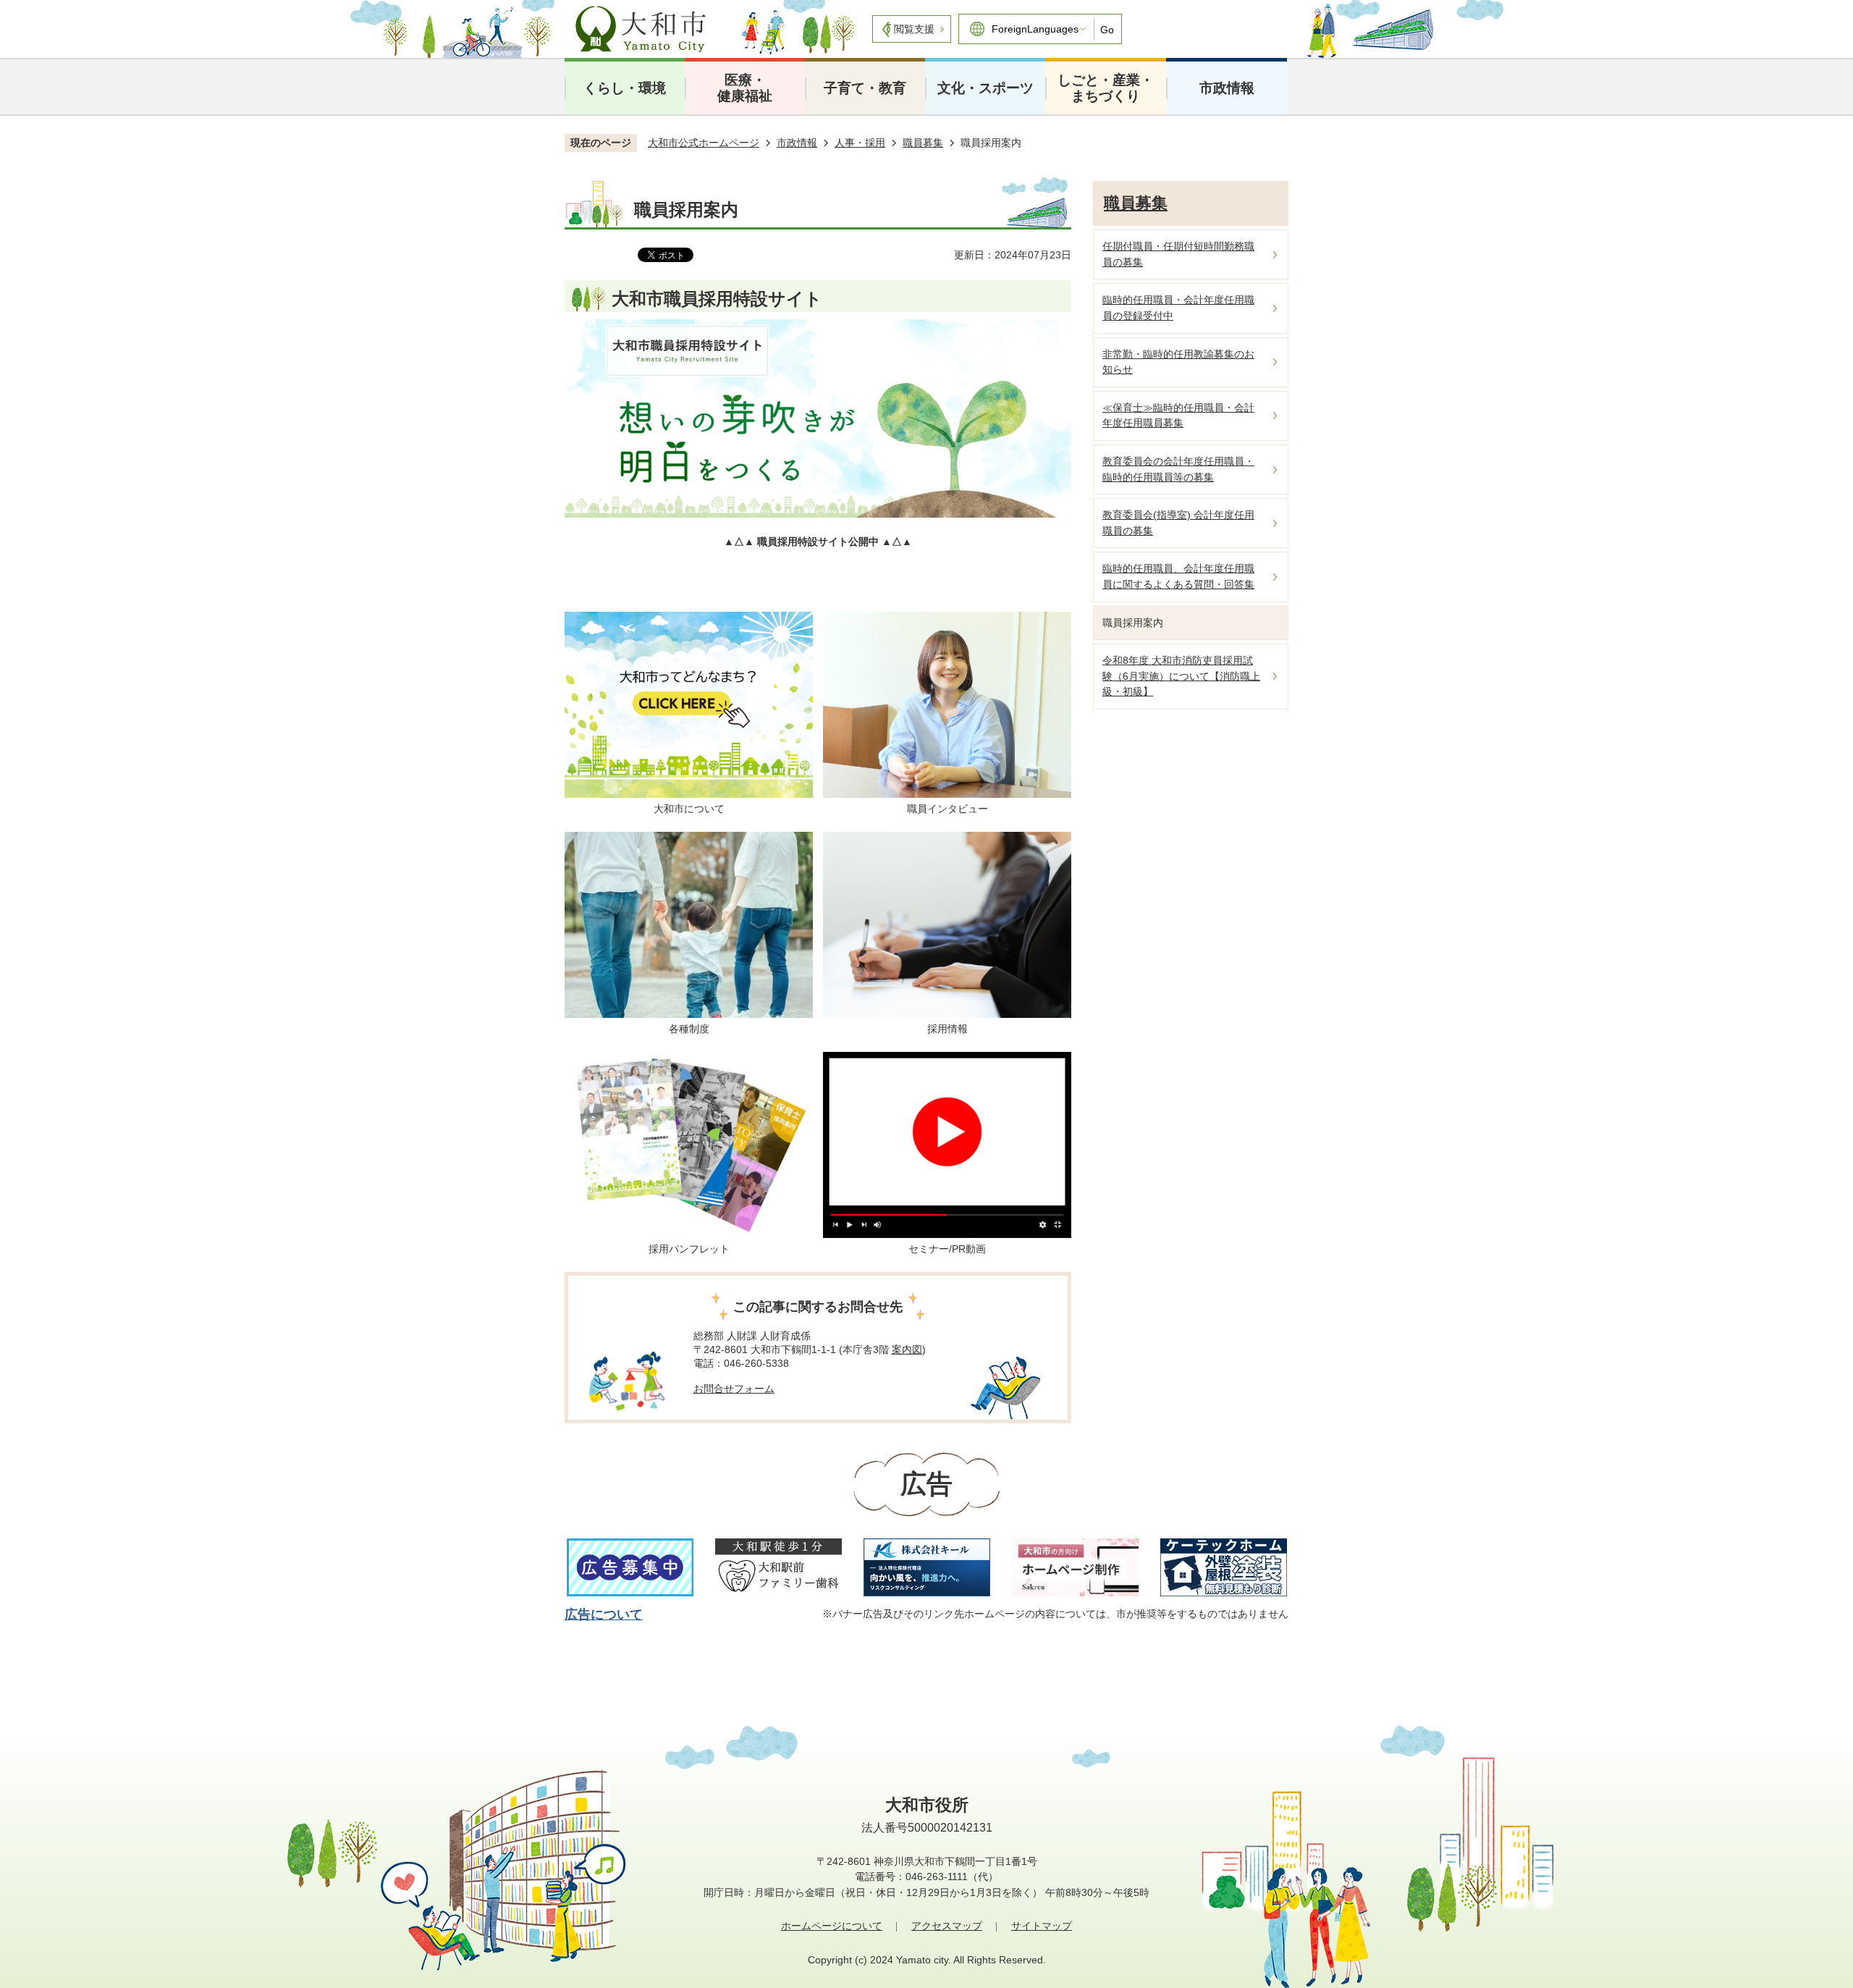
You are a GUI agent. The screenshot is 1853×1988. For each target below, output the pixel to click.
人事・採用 (860, 143)
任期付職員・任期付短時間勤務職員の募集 (1178, 254)
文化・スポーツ (985, 88)
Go (1107, 30)
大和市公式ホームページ (704, 143)
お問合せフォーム (734, 1389)
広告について (604, 1614)
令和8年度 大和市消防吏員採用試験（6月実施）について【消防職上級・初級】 (1181, 676)
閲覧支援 (914, 29)
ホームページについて (832, 1926)
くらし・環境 (625, 88)
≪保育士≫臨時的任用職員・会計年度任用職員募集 (1178, 416)
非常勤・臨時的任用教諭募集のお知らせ (1178, 362)
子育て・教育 (865, 88)
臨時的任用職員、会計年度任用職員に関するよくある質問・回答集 (1178, 576)
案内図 (907, 1349)
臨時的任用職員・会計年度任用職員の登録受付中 (1178, 308)
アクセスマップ (947, 1926)
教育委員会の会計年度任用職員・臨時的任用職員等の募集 (1178, 469)
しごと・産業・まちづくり (1106, 88)
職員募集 (923, 143)
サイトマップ (1042, 1926)
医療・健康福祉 (745, 88)
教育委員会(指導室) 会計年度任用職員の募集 (1178, 523)
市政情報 (1227, 88)
